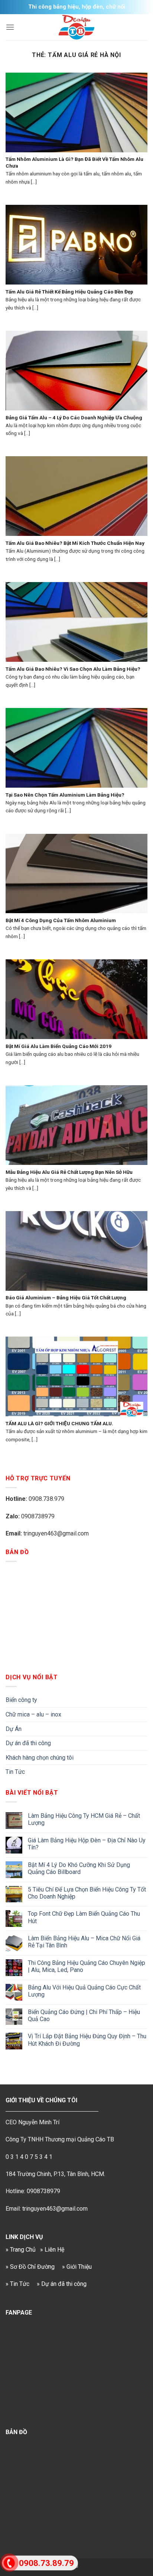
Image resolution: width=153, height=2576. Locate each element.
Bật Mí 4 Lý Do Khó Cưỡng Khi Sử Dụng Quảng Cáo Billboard (79, 1868)
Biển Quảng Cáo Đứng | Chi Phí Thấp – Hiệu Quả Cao (84, 2016)
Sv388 (87, 2566)
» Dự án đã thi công (62, 2284)
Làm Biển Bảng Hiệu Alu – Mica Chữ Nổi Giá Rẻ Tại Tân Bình (84, 1942)
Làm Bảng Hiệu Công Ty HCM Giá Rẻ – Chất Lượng (84, 1819)
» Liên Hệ (52, 2250)
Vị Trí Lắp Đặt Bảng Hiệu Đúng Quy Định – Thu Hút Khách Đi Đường (87, 2040)
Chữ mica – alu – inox (33, 1714)
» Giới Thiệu (77, 2267)
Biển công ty (21, 1700)
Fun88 (104, 2566)
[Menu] (10, 27)
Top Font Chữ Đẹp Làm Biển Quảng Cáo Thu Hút (84, 1917)
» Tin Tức (17, 2284)
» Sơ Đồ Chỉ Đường (30, 2267)
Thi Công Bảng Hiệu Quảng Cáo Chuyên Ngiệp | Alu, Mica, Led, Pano (87, 1966)
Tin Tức (15, 1772)
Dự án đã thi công (28, 1743)
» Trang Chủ (21, 2250)
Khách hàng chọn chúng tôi (40, 1758)
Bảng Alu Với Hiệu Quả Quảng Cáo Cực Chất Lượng (84, 1991)
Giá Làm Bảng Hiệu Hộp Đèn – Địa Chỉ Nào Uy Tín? (87, 1844)
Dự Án (14, 1729)
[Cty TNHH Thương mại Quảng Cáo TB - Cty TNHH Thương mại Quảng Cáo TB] (76, 27)
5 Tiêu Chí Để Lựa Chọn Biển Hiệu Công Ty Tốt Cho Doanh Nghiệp (87, 1893)
